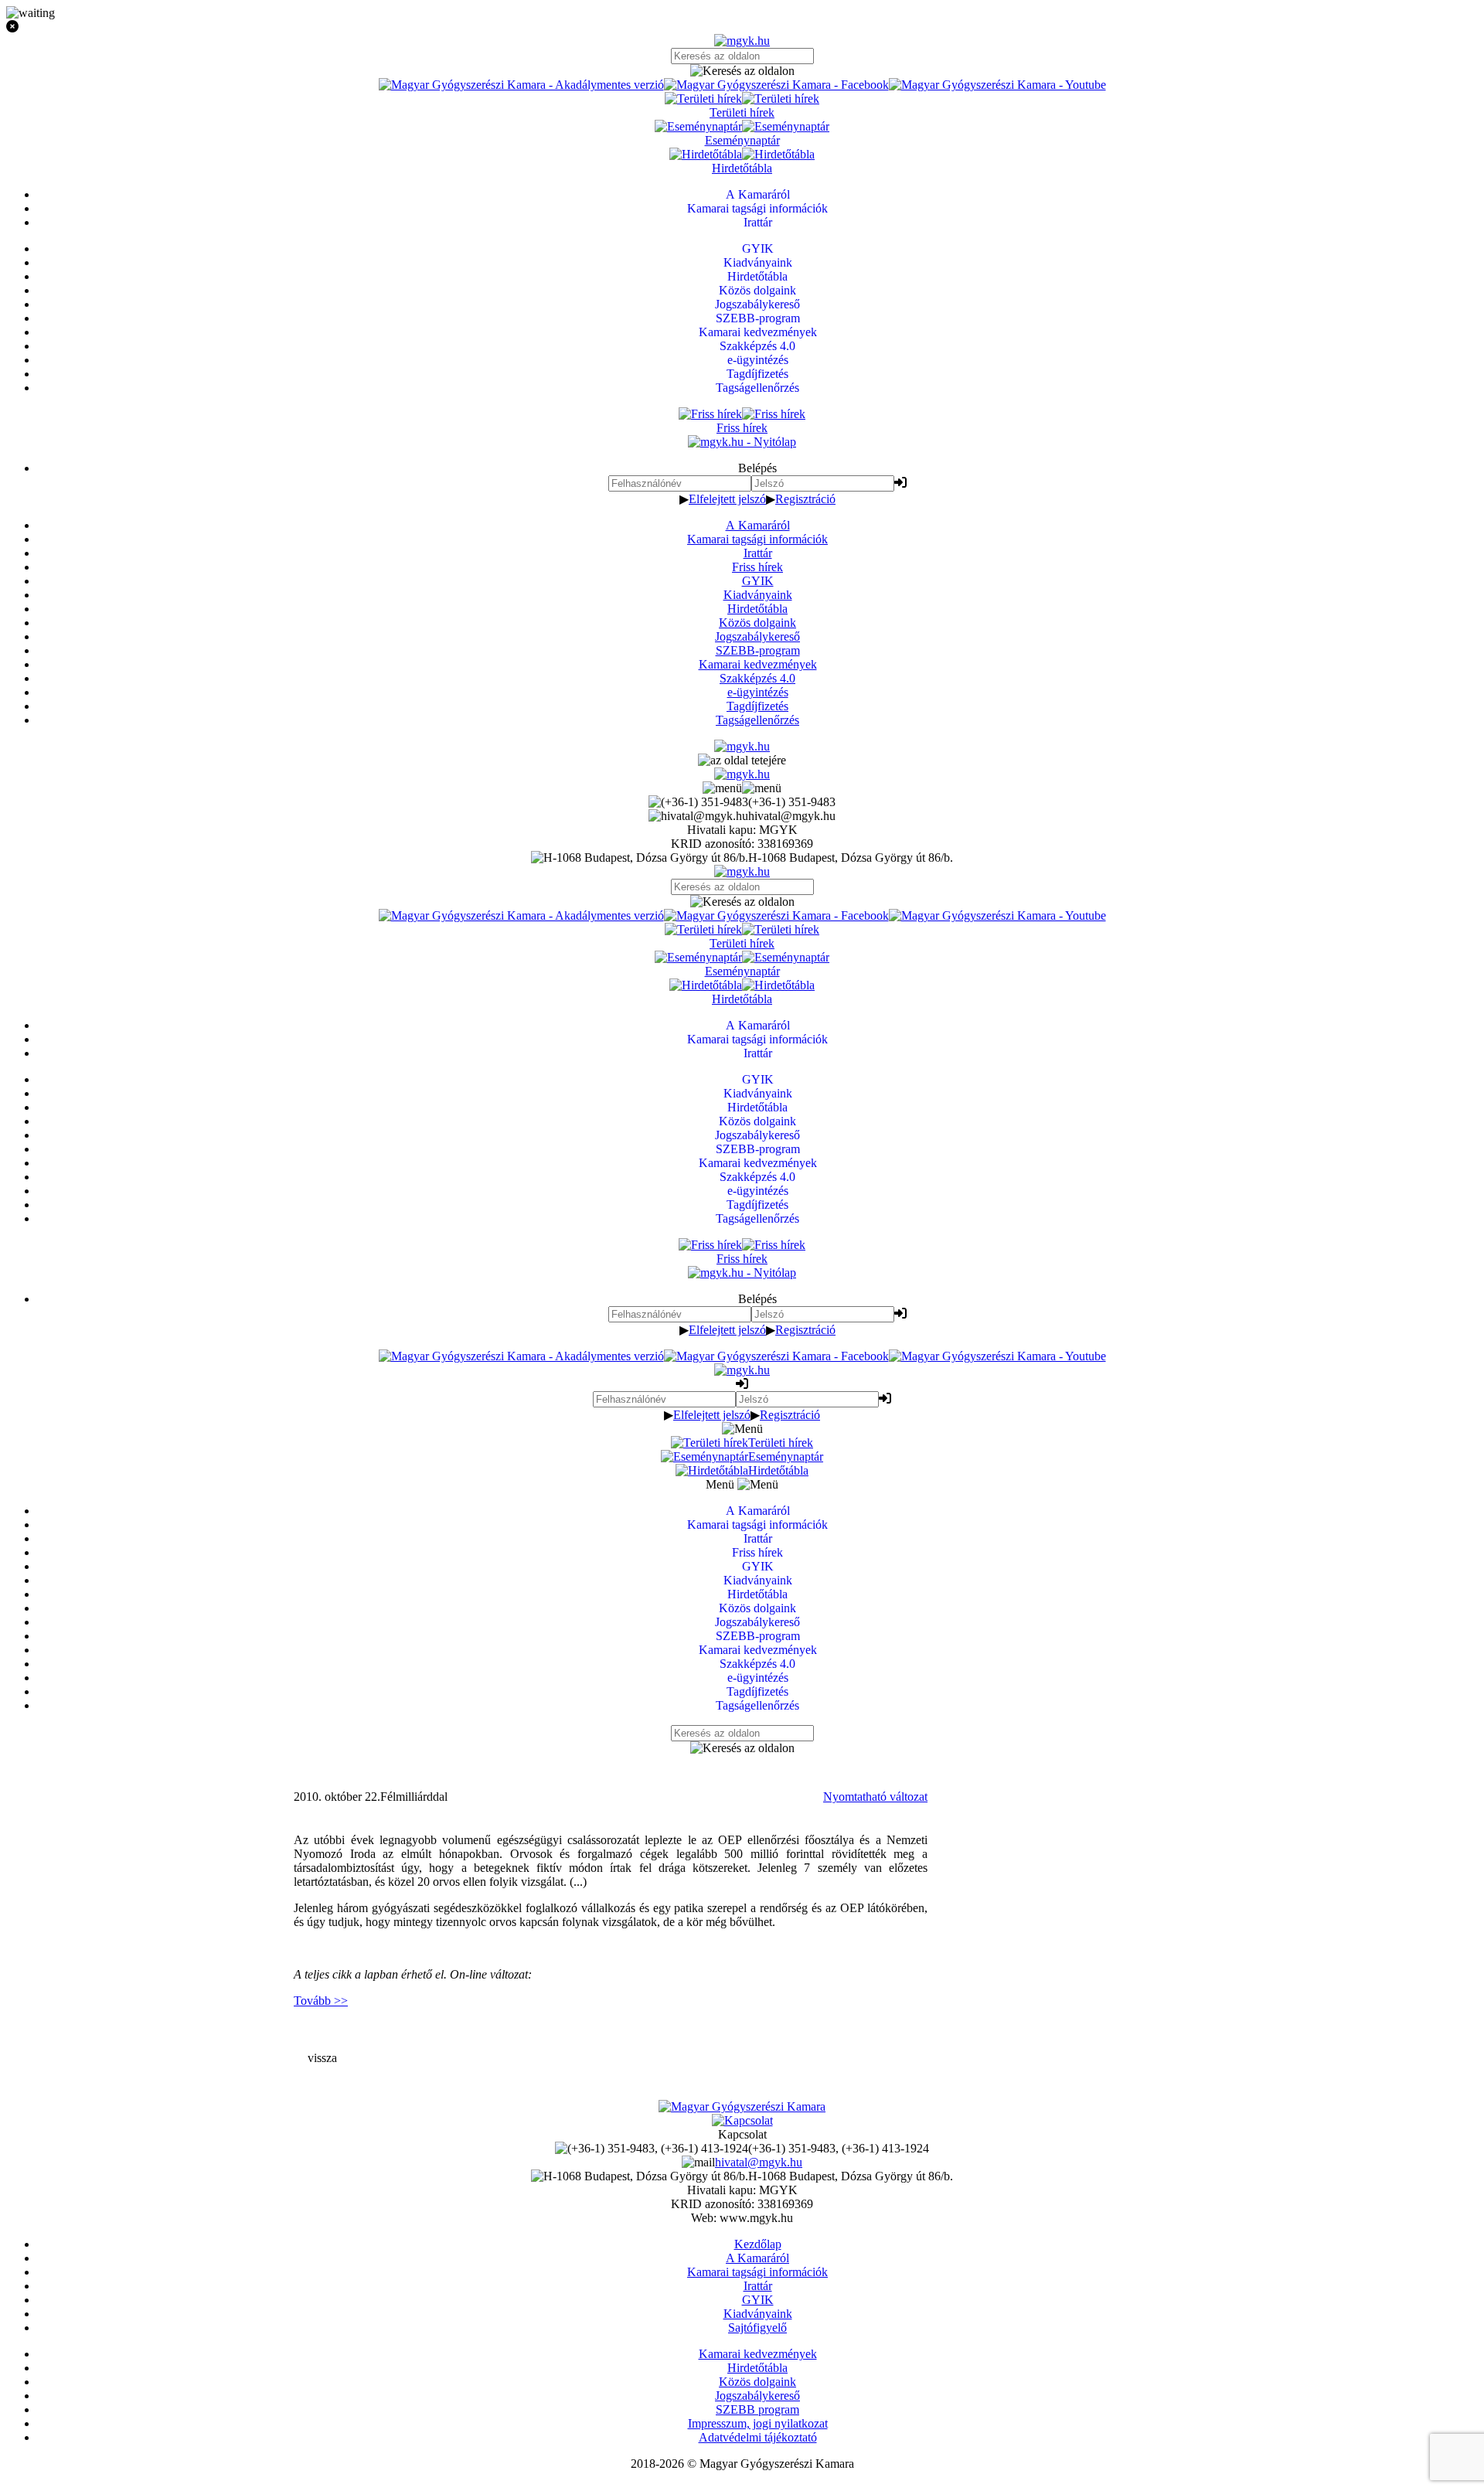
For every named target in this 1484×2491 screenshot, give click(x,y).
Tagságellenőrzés (757, 720)
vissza (322, 2058)
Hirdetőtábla (757, 609)
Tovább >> (321, 2001)
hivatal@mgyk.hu (759, 2162)
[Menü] (742, 788)
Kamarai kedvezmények (758, 664)
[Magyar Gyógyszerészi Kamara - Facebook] (776, 85)
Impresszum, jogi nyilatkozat (758, 2423)
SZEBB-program (758, 650)
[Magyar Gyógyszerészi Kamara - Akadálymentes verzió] (521, 85)
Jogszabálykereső (757, 636)
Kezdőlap (758, 2244)
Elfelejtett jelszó (727, 499)
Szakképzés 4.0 (757, 678)
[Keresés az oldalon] (742, 71)
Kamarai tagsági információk (757, 539)
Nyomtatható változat (875, 1797)
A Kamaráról (758, 525)
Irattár (758, 553)
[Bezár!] (742, 27)
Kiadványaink (758, 595)
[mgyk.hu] (742, 41)
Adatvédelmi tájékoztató (758, 2437)
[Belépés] (900, 483)
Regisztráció (805, 499)
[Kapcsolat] (742, 2120)
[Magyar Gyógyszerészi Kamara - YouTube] (997, 85)
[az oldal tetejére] (742, 760)
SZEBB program (757, 2409)
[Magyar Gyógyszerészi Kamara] (742, 2106)
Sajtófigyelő (757, 2328)
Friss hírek (757, 567)
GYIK (758, 581)
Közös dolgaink (757, 623)
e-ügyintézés (758, 692)
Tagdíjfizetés (757, 706)
